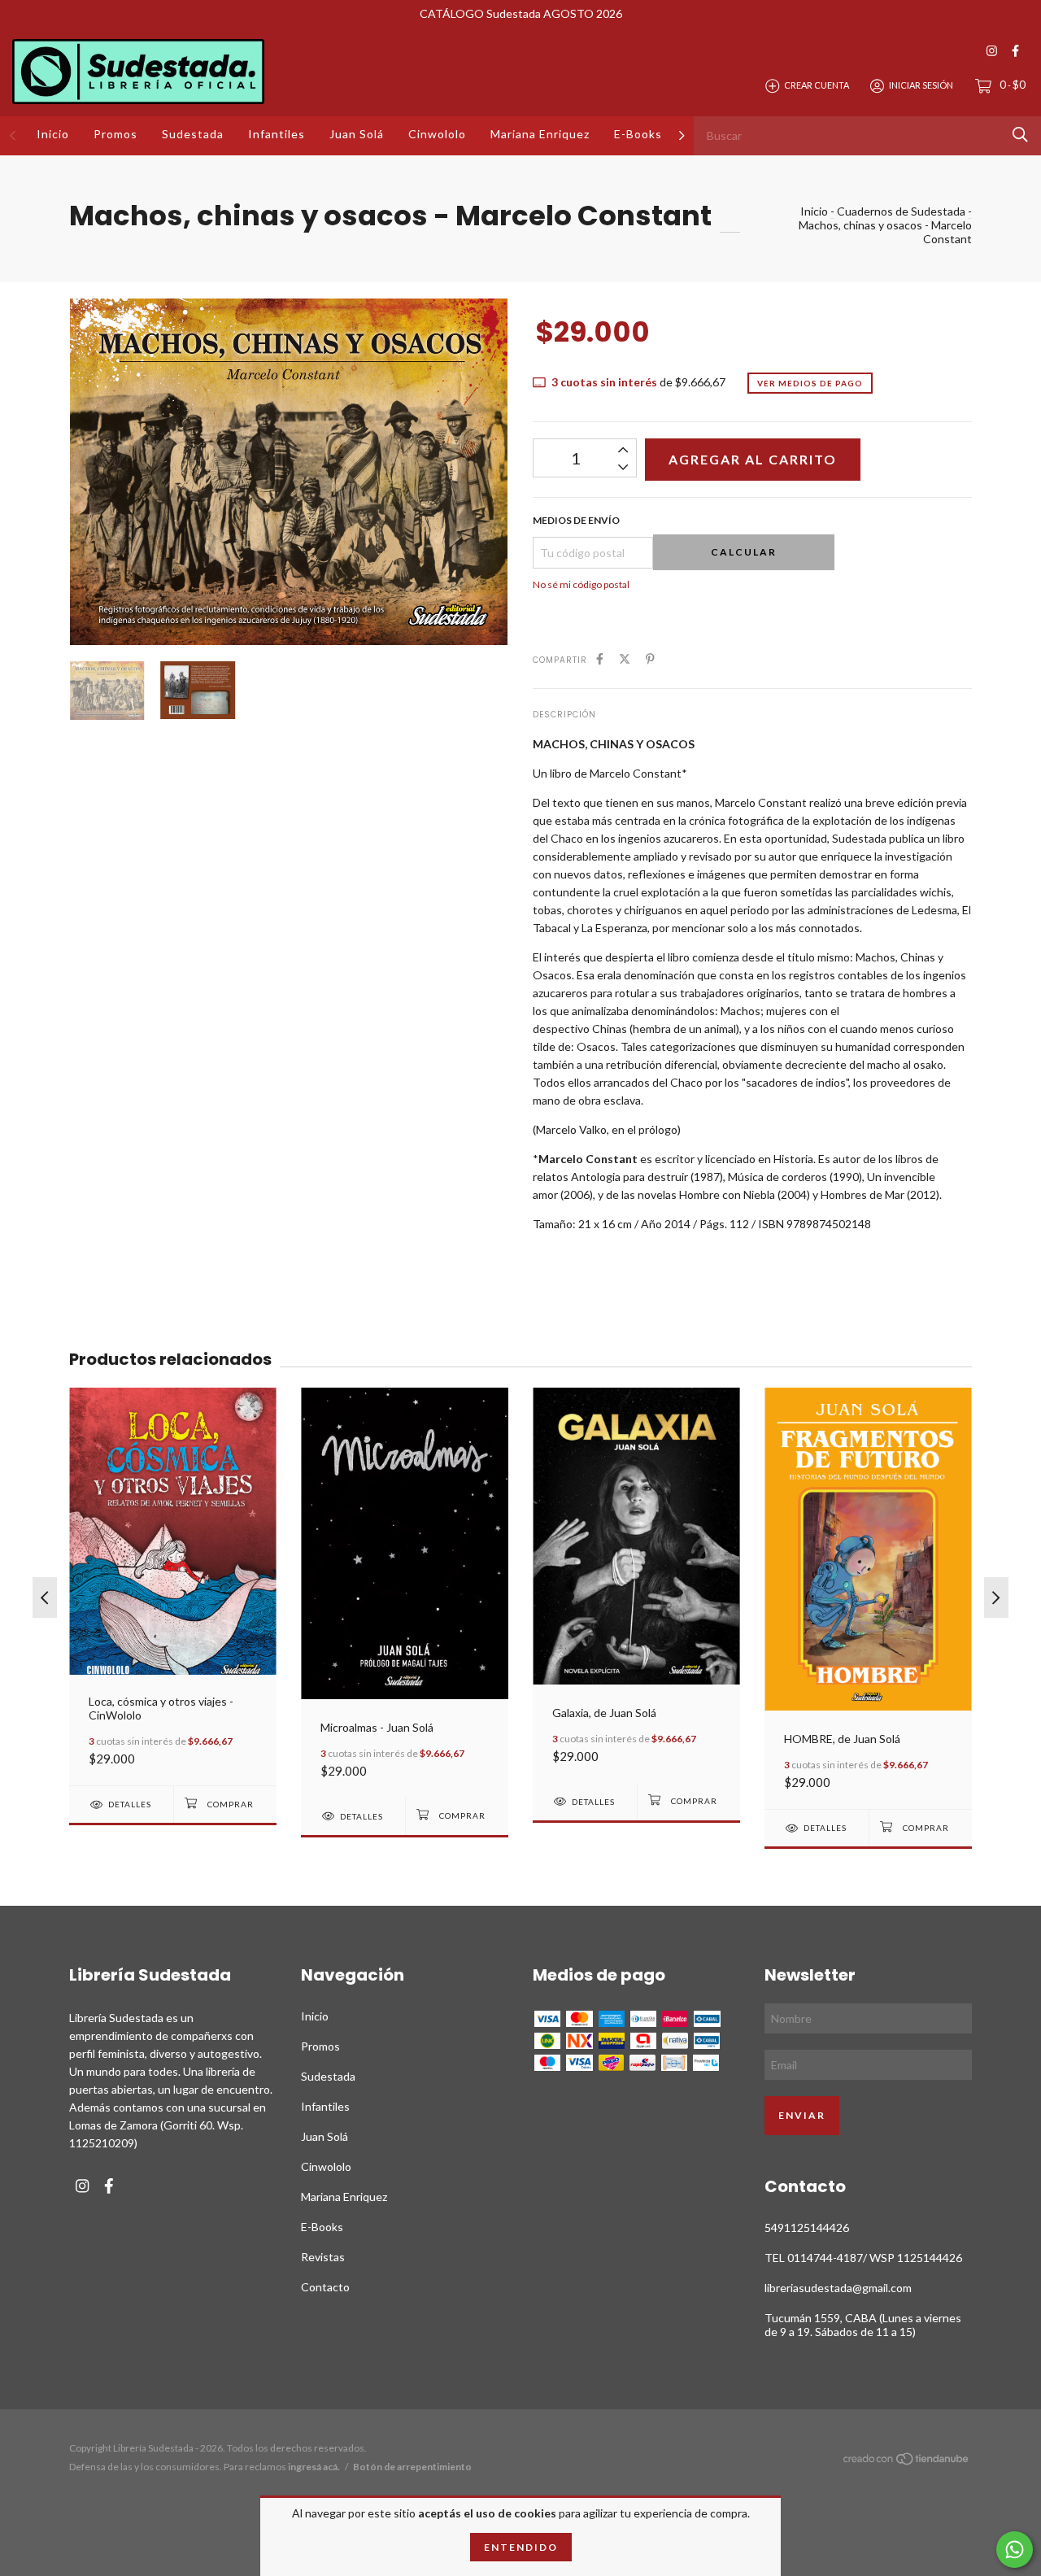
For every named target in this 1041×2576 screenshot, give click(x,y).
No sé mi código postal (581, 584)
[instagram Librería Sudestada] (992, 51)
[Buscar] (1020, 135)
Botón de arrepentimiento (412, 2467)
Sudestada (193, 134)
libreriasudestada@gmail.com (838, 2288)
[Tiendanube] (907, 2462)
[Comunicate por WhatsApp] (1015, 2550)
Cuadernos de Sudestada (901, 211)
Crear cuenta (817, 85)
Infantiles (277, 134)
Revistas (323, 2257)
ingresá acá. (314, 2467)
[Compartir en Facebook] (600, 658)
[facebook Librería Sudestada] (1015, 51)
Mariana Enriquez (540, 134)
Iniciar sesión (921, 85)
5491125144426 (807, 2227)
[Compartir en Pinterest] (650, 658)
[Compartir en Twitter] (625, 658)
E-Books (638, 134)
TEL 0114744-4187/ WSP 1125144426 (863, 2258)
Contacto (325, 2287)
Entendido (521, 2547)
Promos (115, 134)
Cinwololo (437, 134)
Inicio (53, 134)
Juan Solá (357, 134)
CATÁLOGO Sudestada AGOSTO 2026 (521, 13)
